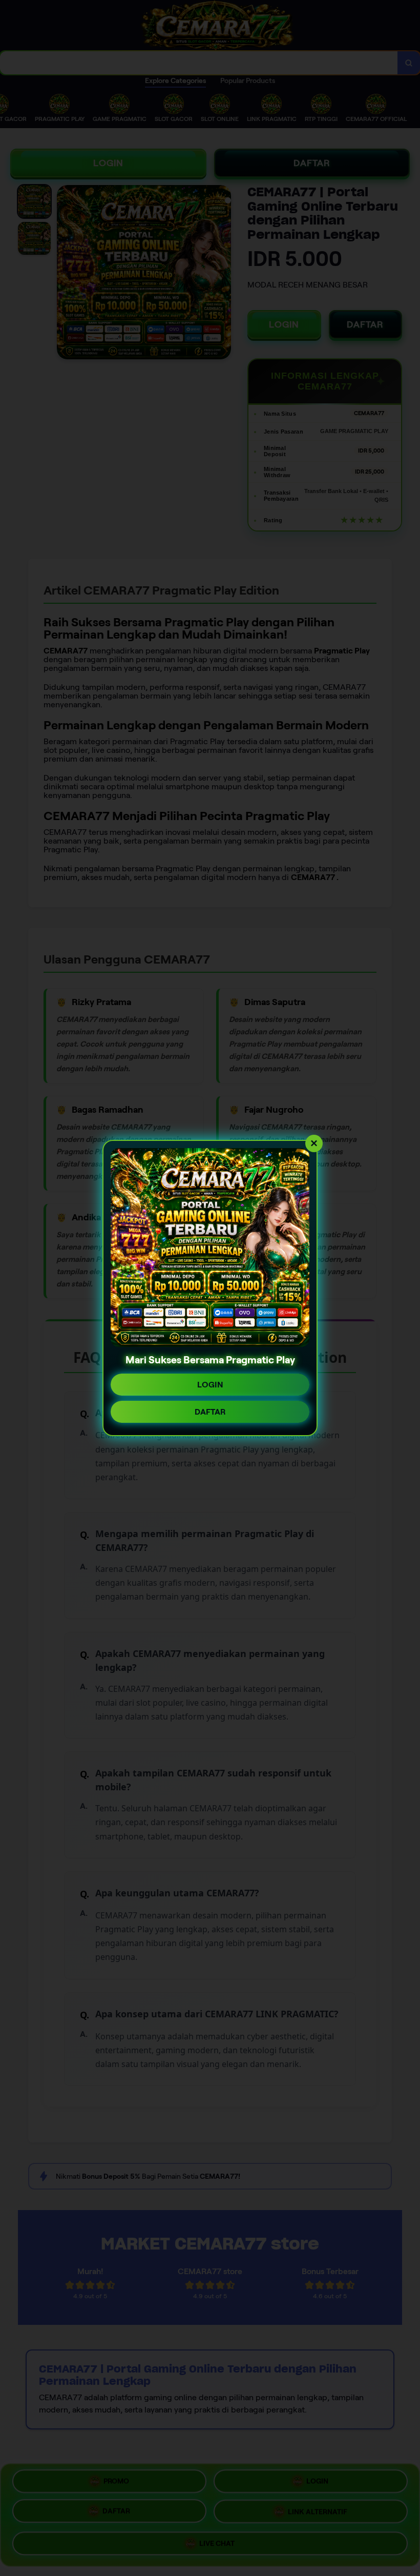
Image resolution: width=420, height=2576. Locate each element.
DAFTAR (210, 1412)
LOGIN (210, 1385)
